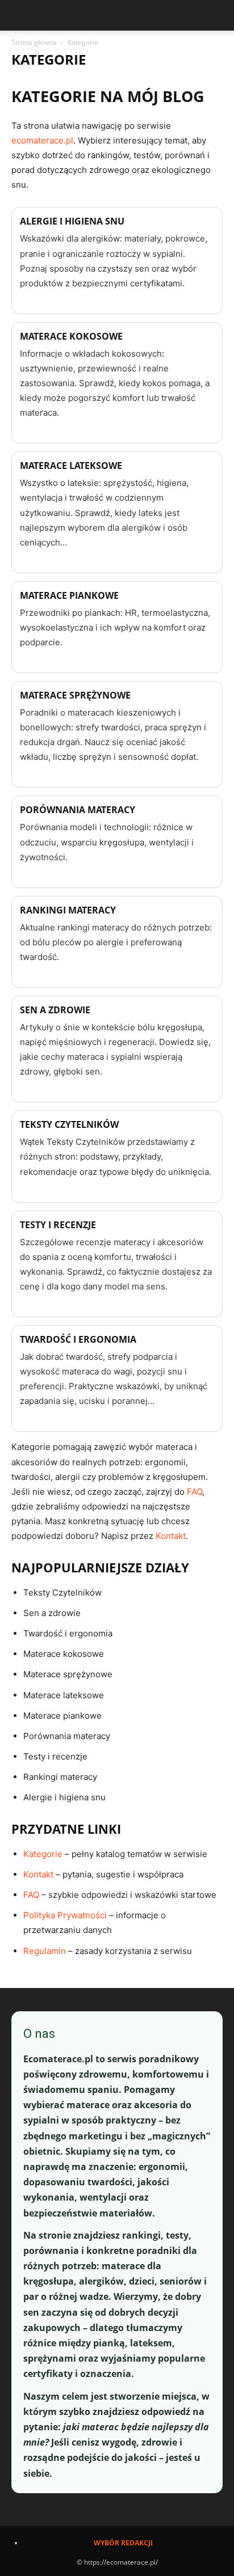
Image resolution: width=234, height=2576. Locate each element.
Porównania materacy (78, 810)
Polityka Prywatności (65, 1915)
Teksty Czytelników (69, 1124)
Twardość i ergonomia (78, 1339)
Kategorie (43, 1854)
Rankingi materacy (68, 910)
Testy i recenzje (58, 1225)
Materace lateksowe (71, 466)
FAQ (195, 1492)
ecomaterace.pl (42, 140)
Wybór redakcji (123, 2543)
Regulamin (45, 1951)
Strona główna (34, 42)
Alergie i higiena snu (72, 221)
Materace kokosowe (71, 336)
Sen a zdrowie (55, 1010)
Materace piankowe (69, 595)
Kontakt (171, 1536)
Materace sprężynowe (75, 695)
